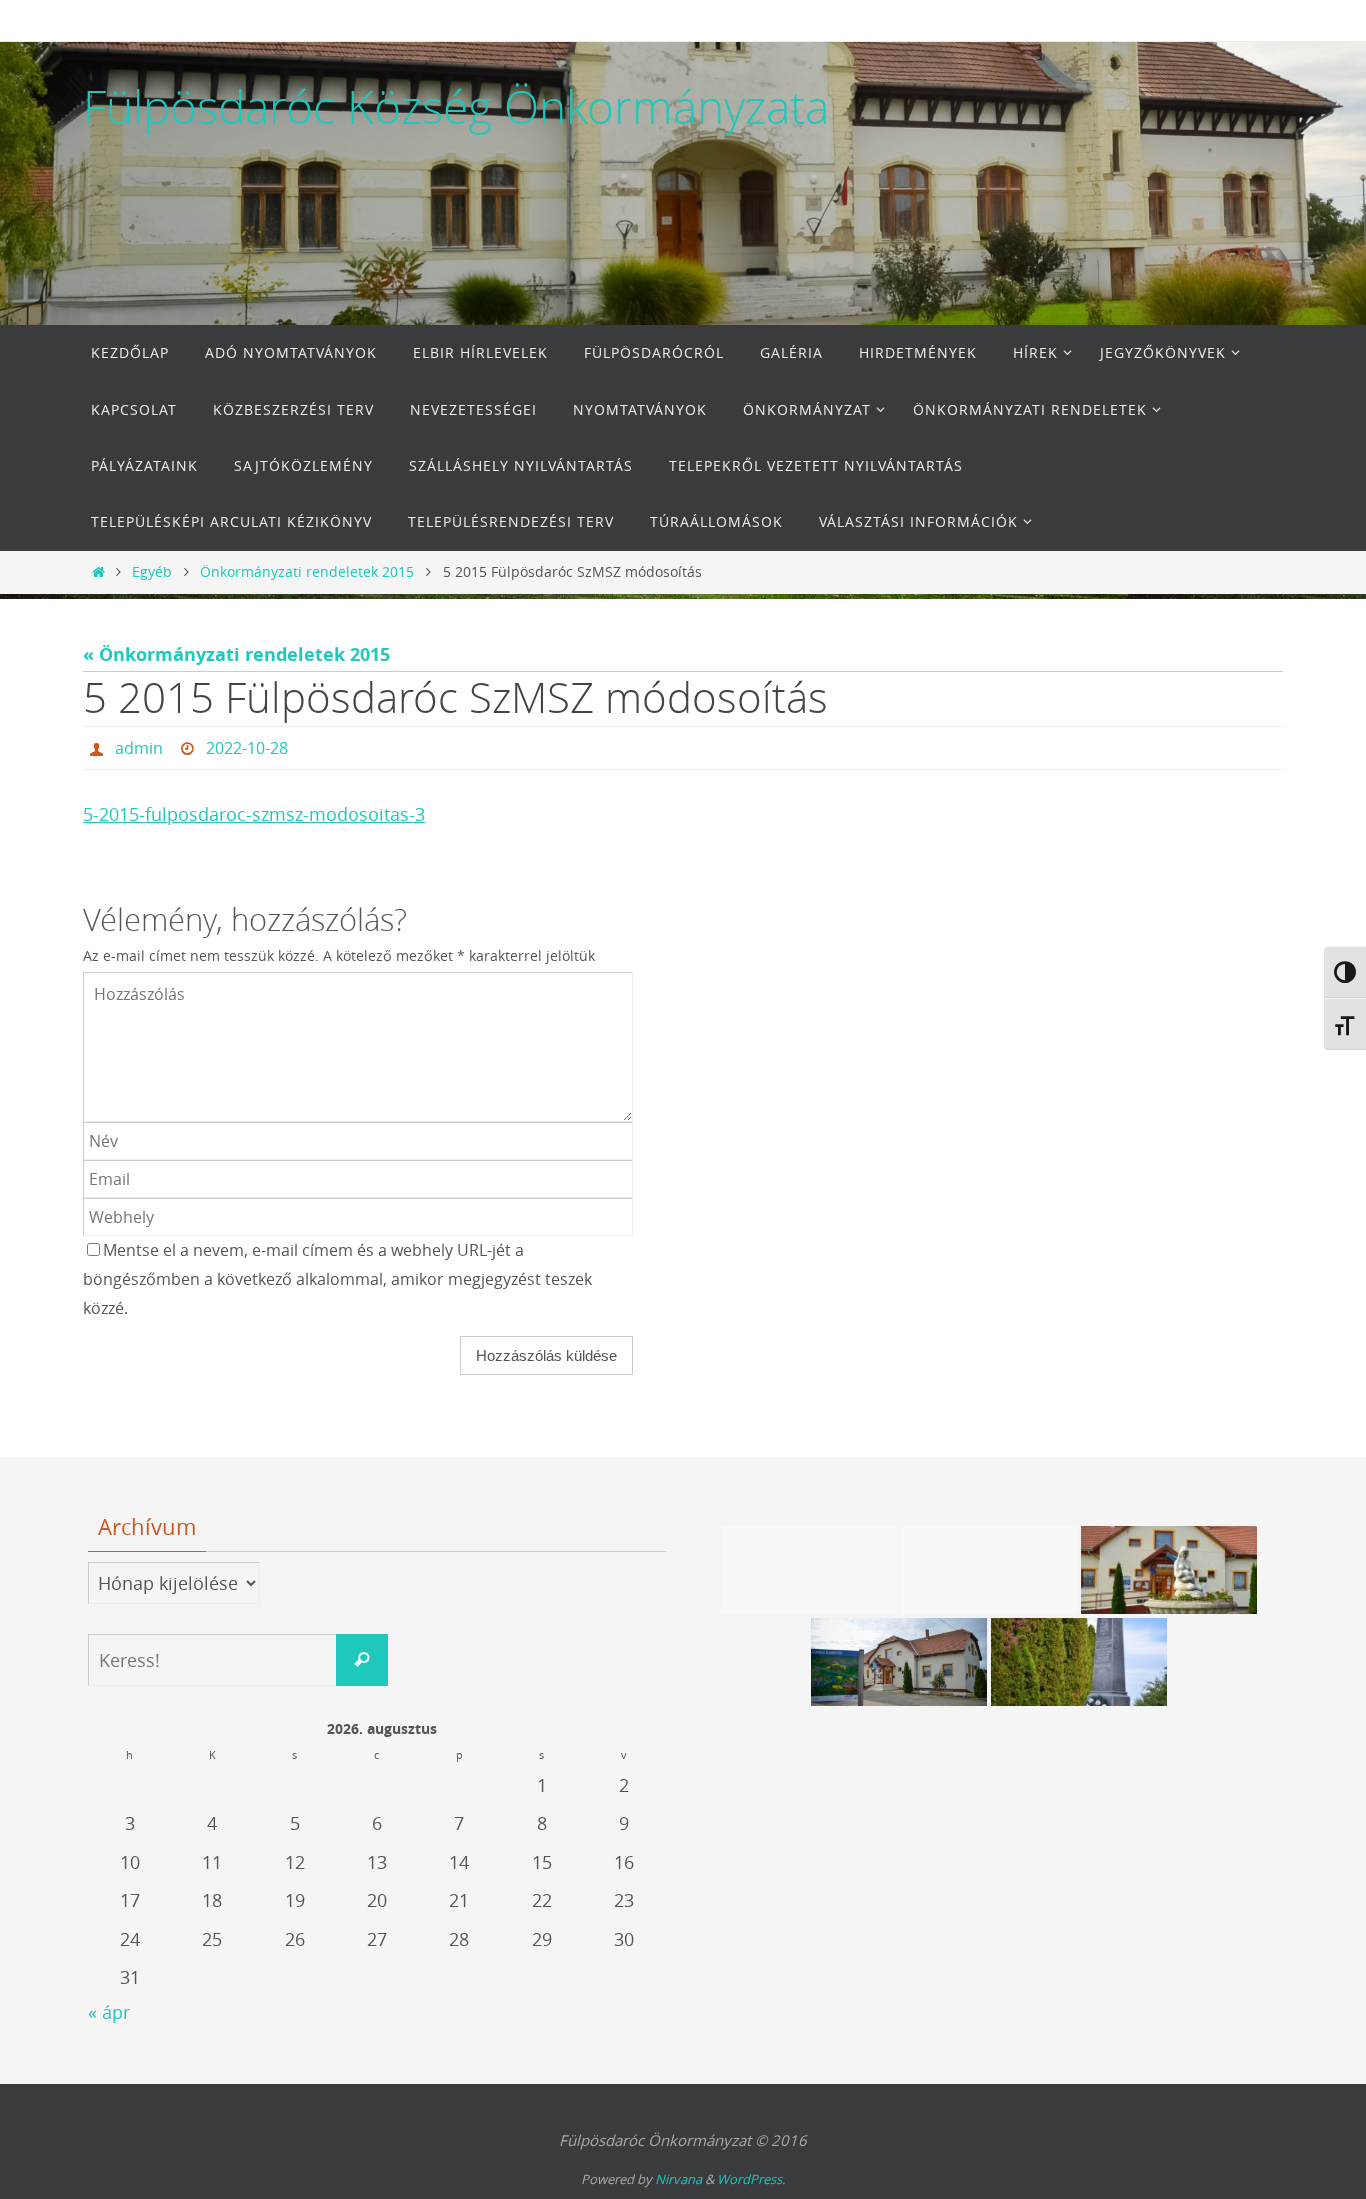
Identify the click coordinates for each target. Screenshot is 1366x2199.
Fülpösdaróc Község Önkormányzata (456, 107)
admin (139, 748)
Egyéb (152, 571)
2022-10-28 (247, 748)
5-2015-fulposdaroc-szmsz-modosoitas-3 (254, 814)
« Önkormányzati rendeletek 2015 (236, 654)
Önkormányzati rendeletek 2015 (307, 571)
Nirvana (678, 2179)
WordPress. (751, 2179)
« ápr (109, 2012)
